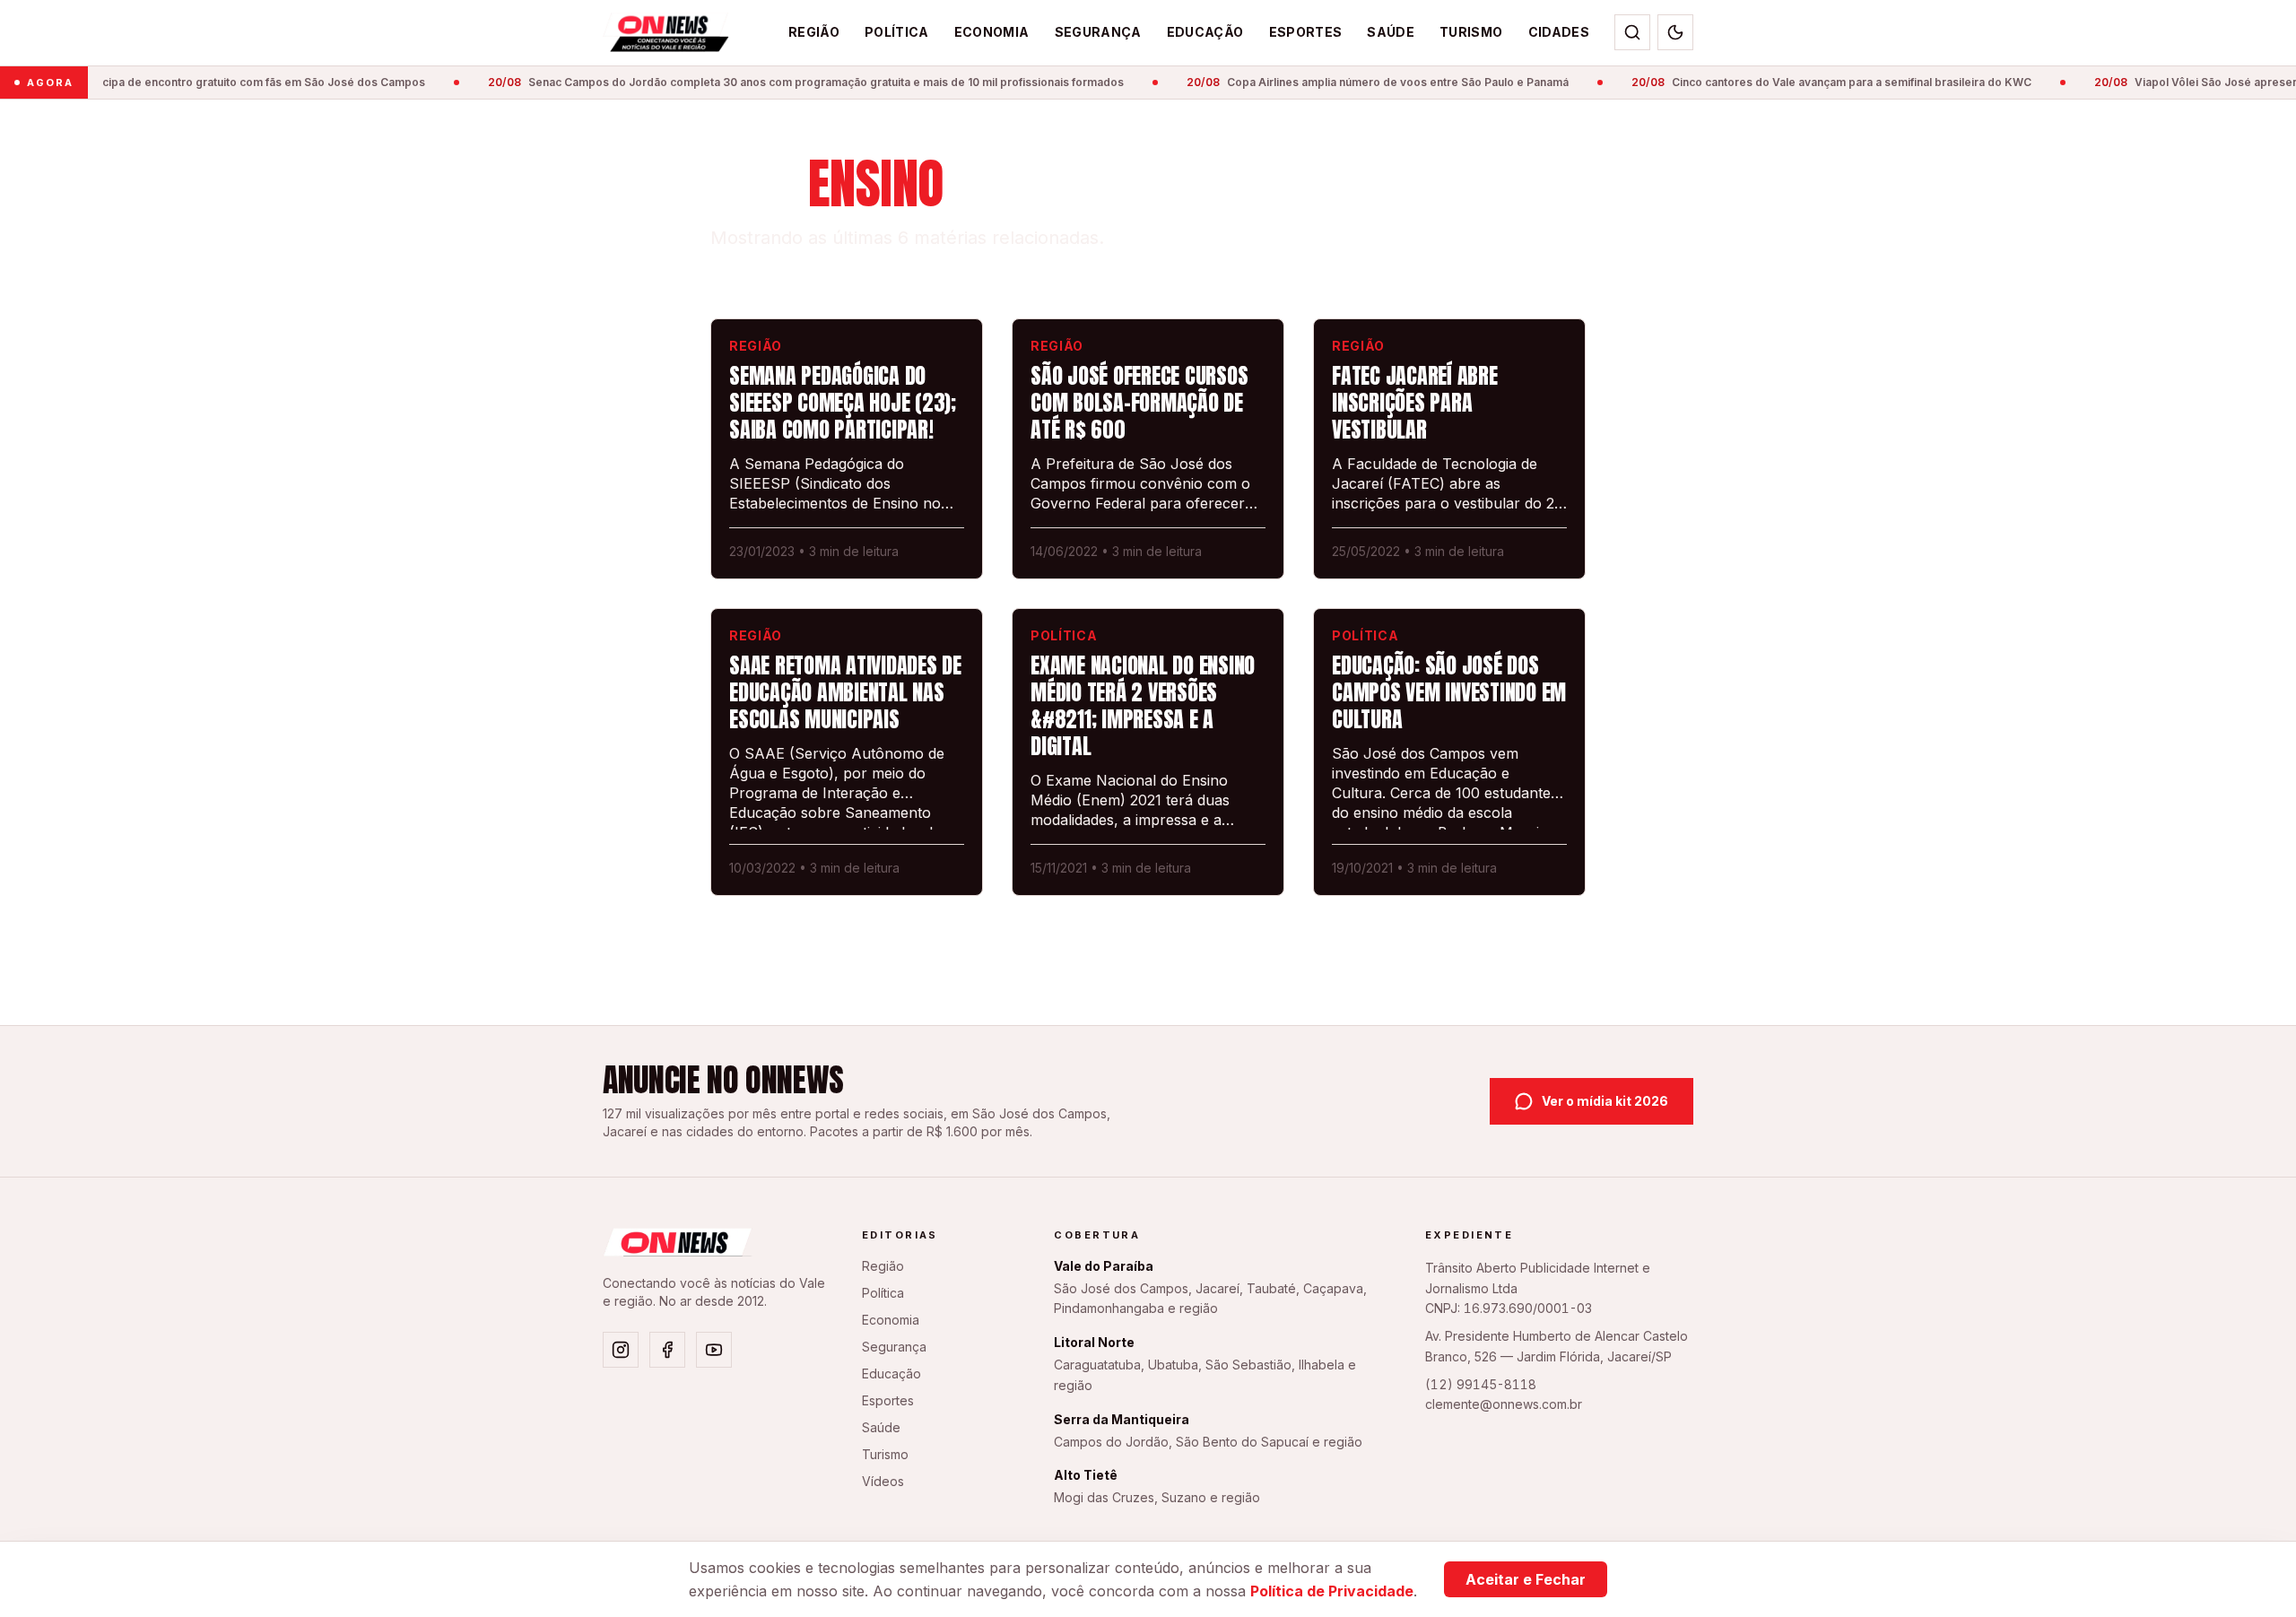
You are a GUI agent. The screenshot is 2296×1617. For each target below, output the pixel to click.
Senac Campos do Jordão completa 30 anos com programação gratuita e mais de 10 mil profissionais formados (786, 82)
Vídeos (883, 1481)
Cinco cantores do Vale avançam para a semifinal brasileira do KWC (1812, 82)
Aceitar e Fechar (1526, 1579)
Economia (992, 32)
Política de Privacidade (1332, 1591)
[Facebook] (667, 1350)
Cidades (1559, 32)
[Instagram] (621, 1350)
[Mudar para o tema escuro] (1675, 32)
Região (814, 32)
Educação (1205, 32)
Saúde (1391, 32)
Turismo (1471, 32)
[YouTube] (714, 1350)
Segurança (1098, 32)
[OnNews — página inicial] (666, 32)
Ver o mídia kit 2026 (1605, 1101)
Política (897, 32)
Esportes (1306, 32)
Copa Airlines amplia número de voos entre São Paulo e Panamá (1358, 82)
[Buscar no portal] (1632, 32)
